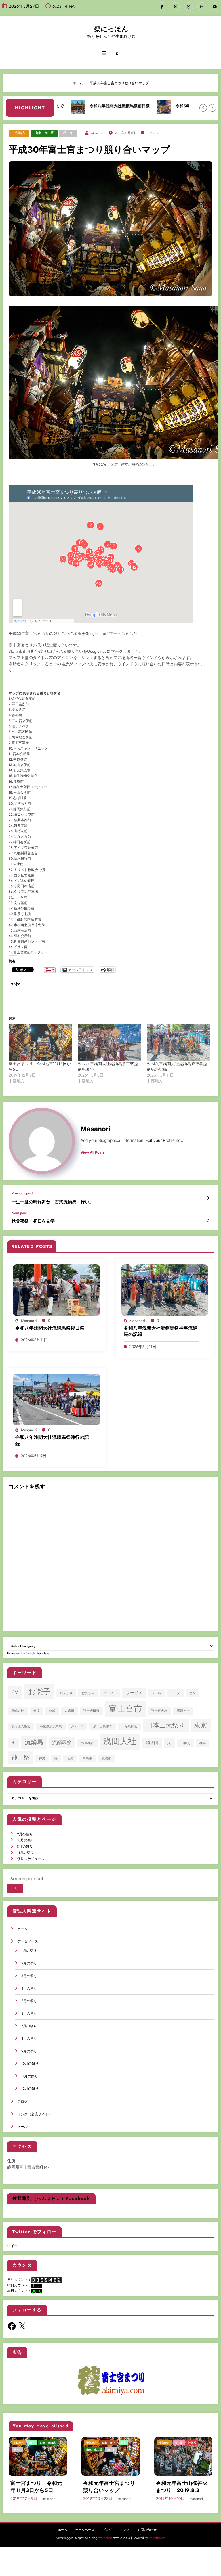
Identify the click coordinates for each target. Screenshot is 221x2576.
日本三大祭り (166, 1725)
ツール (156, 1693)
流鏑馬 (34, 1742)
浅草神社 (87, 1743)
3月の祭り (29, 1976)
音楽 (70, 1758)
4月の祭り (29, 1989)
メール (22, 2127)
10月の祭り (26, 1840)
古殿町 (69, 1711)
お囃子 (39, 1692)
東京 (201, 1725)
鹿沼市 (106, 1758)
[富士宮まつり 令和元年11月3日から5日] (40, 1043)
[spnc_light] (118, 54)
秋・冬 (68, 133)
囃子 (32, 2443)
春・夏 (179, 2443)
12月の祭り (30, 2089)
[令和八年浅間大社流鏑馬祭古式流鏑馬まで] (109, 1043)
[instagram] (202, 7)
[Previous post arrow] (208, 1198)
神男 (42, 1758)
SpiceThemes (157, 2538)
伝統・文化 (109, 2443)
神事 (203, 1743)
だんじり (66, 1693)
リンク (125, 2530)
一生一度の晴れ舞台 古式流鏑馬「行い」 (53, 1202)
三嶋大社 (18, 1711)
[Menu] (104, 53)
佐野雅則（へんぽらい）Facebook (51, 2198)
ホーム (22, 1929)
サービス (134, 1693)
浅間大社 (120, 1741)
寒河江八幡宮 (21, 1726)
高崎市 (87, 1758)
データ (175, 1693)
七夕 (192, 1693)
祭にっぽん (111, 29)
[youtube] (215, 7)
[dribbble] (188, 7)
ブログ (22, 2102)
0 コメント (154, 133)
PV (15, 1692)
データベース (28, 1941)
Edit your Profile (160, 1140)
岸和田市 (77, 1726)
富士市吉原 (159, 1711)
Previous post (22, 1193)
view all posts (93, 1152)
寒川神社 (183, 1711)
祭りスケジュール (31, 1859)
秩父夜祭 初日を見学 (33, 1221)
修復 (37, 1711)
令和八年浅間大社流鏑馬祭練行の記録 (52, 1441)
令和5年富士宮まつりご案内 (170, 106)
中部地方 (19, 133)
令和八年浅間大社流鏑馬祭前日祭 (89, 106)
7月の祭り (29, 2026)
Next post (19, 1213)
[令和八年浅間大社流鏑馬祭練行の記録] (56, 1399)
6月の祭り (29, 2014)
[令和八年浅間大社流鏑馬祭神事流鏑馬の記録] (178, 1043)
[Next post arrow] (208, 1221)
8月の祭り (25, 1847)
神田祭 (20, 1757)
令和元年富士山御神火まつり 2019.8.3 (182, 2487)
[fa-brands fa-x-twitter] (175, 7)
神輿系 (192, 2443)
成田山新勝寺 (103, 1726)
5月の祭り (29, 2001)
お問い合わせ (147, 2530)
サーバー (110, 1693)
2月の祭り (29, 1963)
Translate (43, 1653)
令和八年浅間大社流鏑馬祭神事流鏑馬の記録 (161, 1331)
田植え (185, 1743)
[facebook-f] (162, 7)
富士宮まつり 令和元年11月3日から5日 (36, 2487)
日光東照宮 (129, 1726)
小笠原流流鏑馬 (51, 1726)
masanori (97, 133)
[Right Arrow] (212, 108)
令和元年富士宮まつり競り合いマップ (109, 2487)
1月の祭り (29, 1951)
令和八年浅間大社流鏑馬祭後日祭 (50, 1328)
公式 (52, 1711)
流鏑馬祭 (62, 1742)
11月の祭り (25, 1853)
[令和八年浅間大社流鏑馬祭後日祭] (56, 1290)
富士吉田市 (91, 1711)
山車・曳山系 (44, 133)
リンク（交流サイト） (35, 2114)
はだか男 (88, 1693)
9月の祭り (25, 1834)
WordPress (105, 2538)
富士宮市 (125, 1709)
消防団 (152, 1743)
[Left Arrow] (203, 108)
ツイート (14, 2246)
